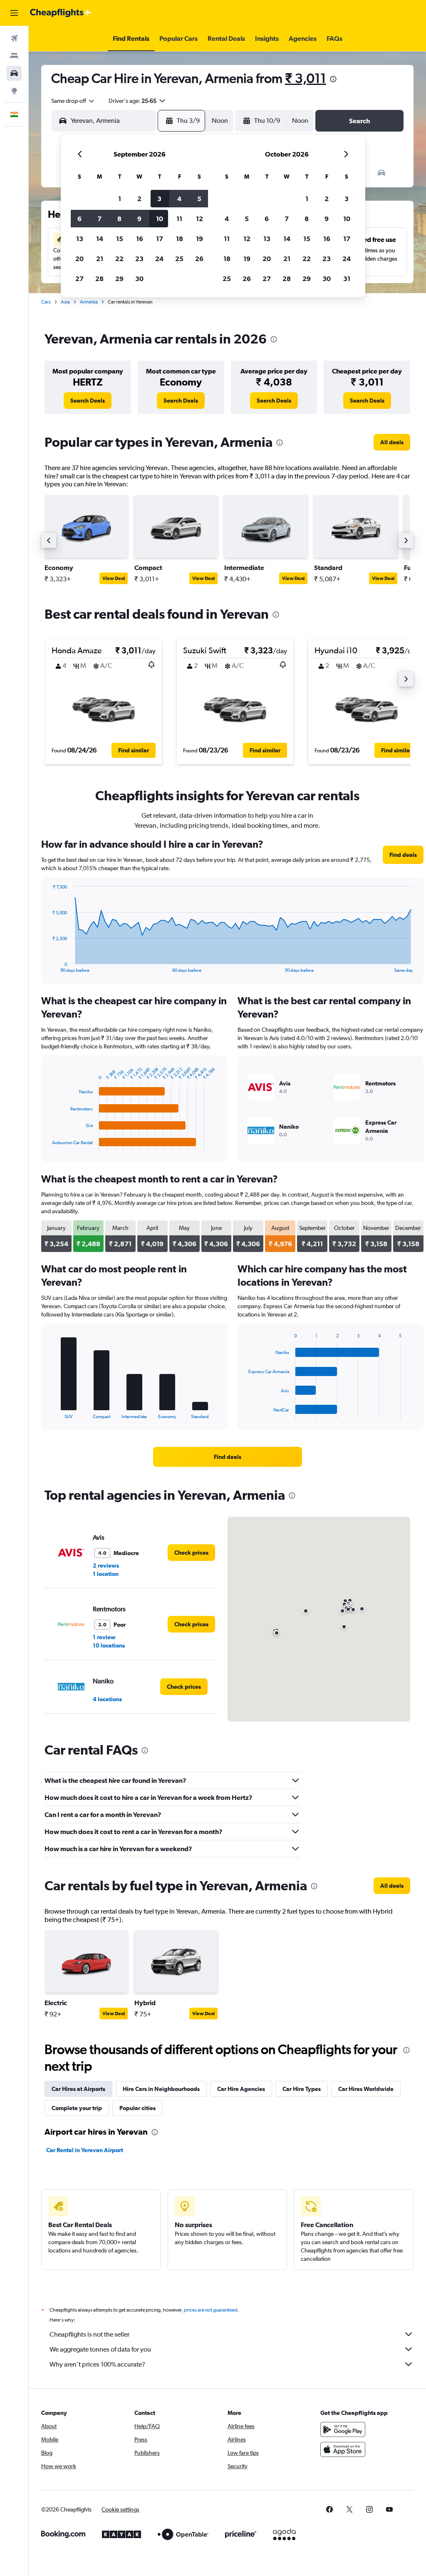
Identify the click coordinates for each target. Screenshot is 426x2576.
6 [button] (79, 219)
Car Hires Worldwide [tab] (366, 2089)
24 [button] (159, 259)
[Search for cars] (14, 73)
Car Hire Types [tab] (302, 2089)
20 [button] (79, 259)
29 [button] (119, 279)
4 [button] (179, 199)
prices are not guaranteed (211, 2310)
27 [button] (79, 279)
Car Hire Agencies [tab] (241, 2089)
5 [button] (199, 199)
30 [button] (139, 279)
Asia (65, 302)
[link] (88, 401)
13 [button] (80, 239)
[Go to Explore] (14, 91)
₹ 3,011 (306, 78)
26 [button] (199, 259)
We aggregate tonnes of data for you (100, 2349)
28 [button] (99, 279)
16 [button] (140, 239)
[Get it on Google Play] (343, 2429)
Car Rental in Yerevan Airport (85, 2150)
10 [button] (160, 219)
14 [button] (100, 239)
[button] (14, 13)
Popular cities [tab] (137, 2108)
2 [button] (139, 199)
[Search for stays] (14, 56)
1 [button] (120, 199)
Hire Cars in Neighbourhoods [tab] (161, 2089)
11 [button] (179, 219)
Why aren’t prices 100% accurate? (97, 2364)
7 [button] (99, 219)
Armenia (89, 302)
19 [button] (199, 239)
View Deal (114, 578)
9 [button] (139, 219)
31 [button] (347, 279)
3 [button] (159, 199)
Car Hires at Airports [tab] (78, 2089)
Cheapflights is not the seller (89, 2334)
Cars (46, 302)
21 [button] (100, 259)
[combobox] (73, 101)
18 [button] (180, 239)
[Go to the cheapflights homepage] (61, 13)
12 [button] (199, 219)
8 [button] (119, 219)
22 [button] (119, 259)
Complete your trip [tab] (77, 2108)
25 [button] (179, 259)
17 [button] (160, 239)
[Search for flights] (14, 38)
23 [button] (139, 259)
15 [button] (120, 239)
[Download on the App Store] (343, 2449)
